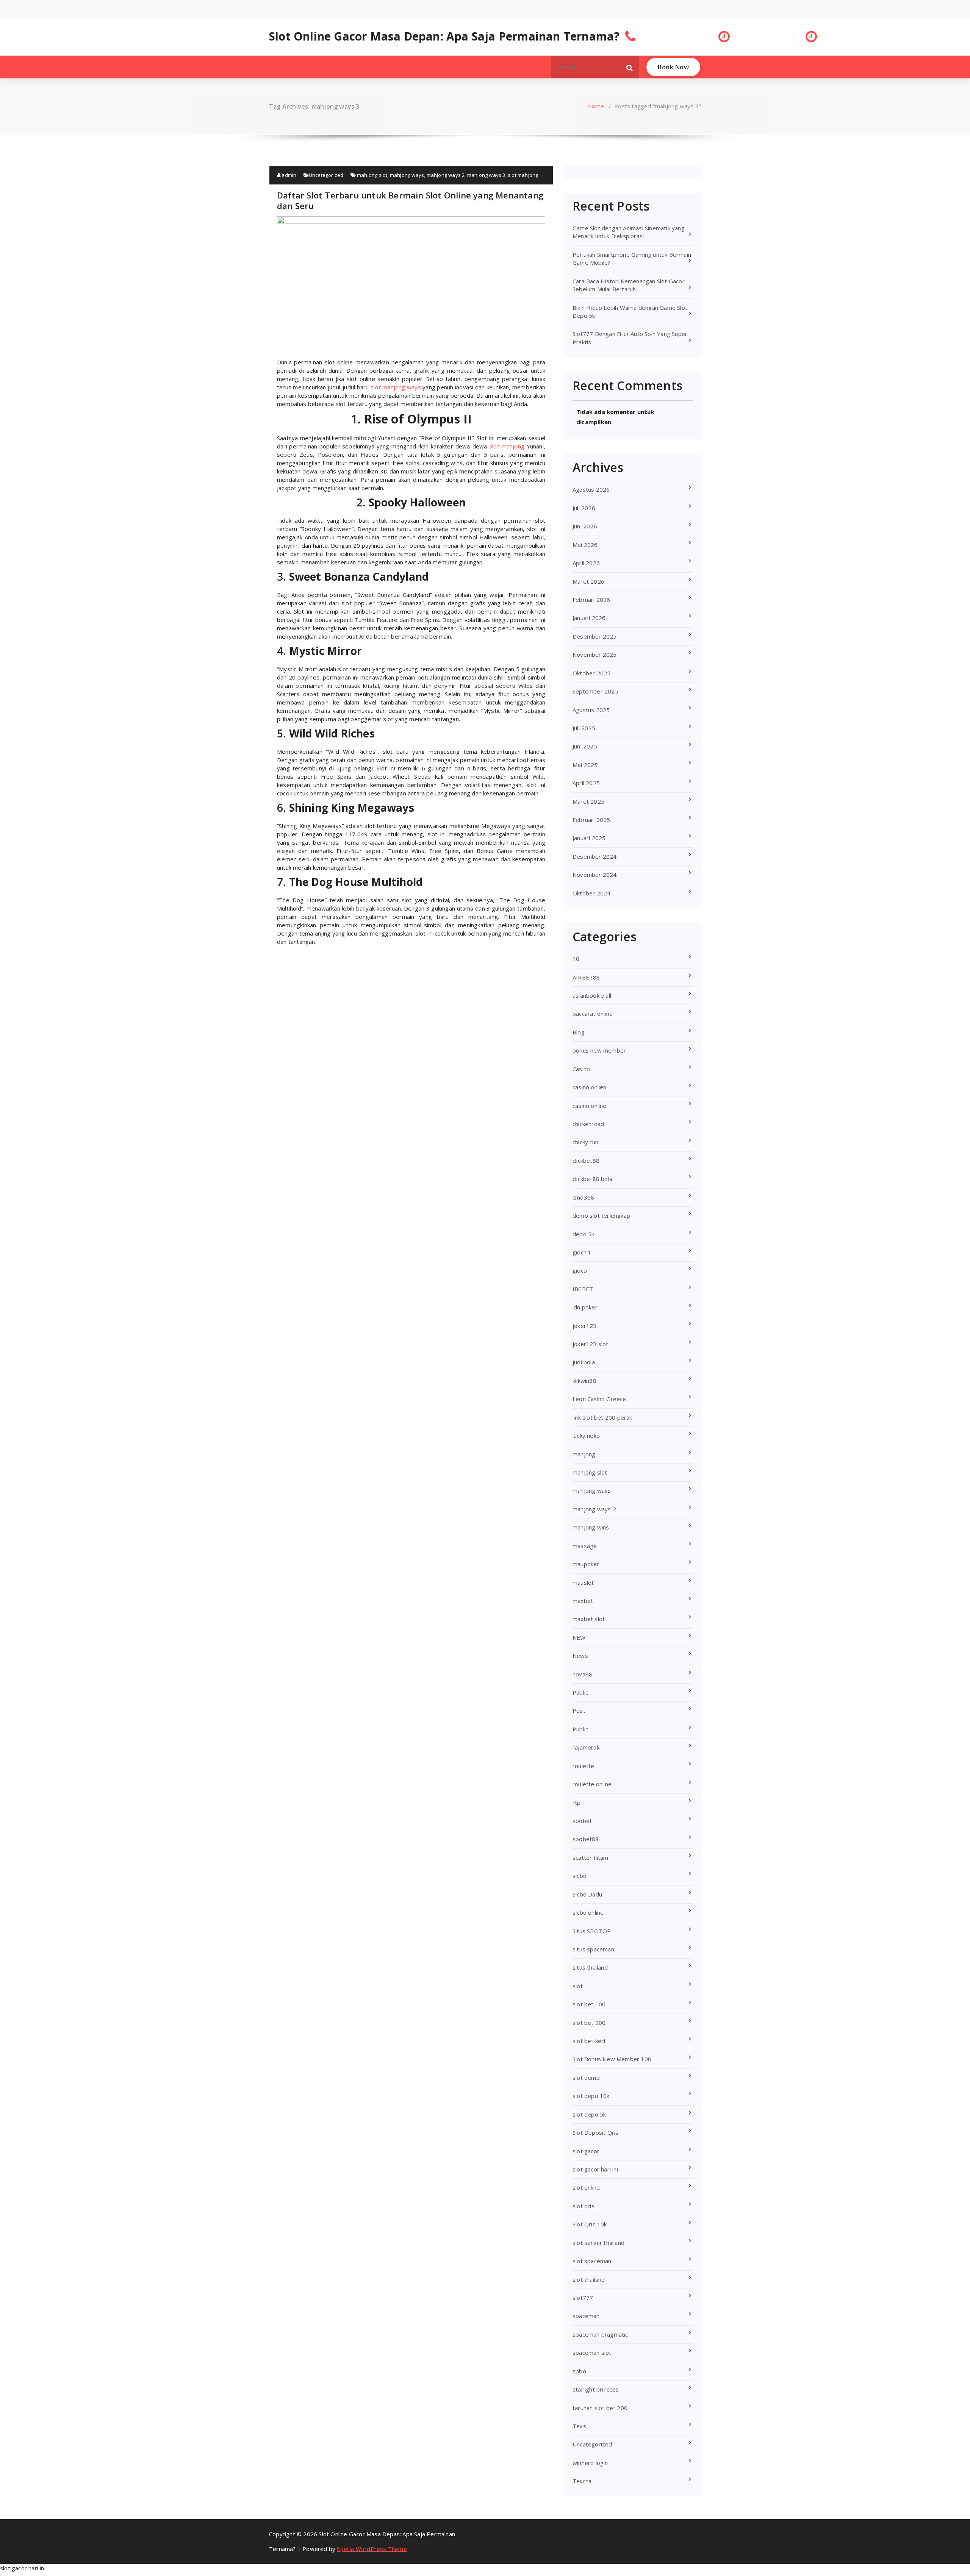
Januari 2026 (589, 618)
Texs (579, 2426)
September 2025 (595, 691)
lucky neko (586, 1436)
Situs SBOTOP (592, 1931)
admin (288, 175)
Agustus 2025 (591, 710)
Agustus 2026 (591, 489)
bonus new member (599, 1050)
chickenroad (588, 1124)
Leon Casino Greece (599, 1399)
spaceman (586, 2316)
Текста (582, 2481)
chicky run (585, 1142)
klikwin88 (584, 1381)
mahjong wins (591, 1527)
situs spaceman (593, 1949)
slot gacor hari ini (595, 2169)
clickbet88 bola (592, 1179)
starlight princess (596, 2389)
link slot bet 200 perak (602, 1417)
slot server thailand (598, 2243)
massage (585, 1546)
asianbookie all (592, 995)
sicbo (580, 1876)
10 (576, 959)
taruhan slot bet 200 (600, 2408)
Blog (579, 1032)
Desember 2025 (595, 636)
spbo (579, 2371)
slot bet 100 (589, 2004)
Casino (581, 1069)
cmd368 (583, 1197)
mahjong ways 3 (486, 175)
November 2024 (595, 875)
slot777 (583, 2298)
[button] (630, 67)
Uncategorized (326, 175)
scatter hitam (591, 1857)
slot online (586, 2187)
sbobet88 (586, 1839)
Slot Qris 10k (590, 2224)
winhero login (590, 2463)
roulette (584, 1766)
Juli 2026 (584, 508)
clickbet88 (586, 1161)
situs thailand (590, 1967)
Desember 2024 (595, 856)
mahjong (584, 1454)
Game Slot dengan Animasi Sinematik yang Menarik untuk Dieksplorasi (629, 232)
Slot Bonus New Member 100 (612, 2059)
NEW (579, 1637)
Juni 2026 (585, 526)
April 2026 (586, 563)
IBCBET (583, 1289)
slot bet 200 (589, 2023)
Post (579, 1711)
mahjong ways (407, 175)
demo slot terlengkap (601, 1215)
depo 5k (583, 1234)
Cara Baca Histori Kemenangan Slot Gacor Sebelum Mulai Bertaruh (629, 285)
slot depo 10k (591, 2096)
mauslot (583, 1582)
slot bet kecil (590, 2041)
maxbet (583, 1601)
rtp (577, 1803)
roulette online (592, 1784)
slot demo (586, 2078)
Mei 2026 (585, 545)
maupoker (586, 1564)
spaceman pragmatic (600, 2334)
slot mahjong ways (396, 387)
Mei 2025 (585, 765)
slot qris (584, 2206)
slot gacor (586, 2151)
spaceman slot (592, 2353)
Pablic (580, 1692)
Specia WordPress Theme (372, 2549)
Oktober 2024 (591, 893)
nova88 (582, 1674)
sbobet (582, 1821)
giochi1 (582, 1252)
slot (578, 1986)
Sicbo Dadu (587, 1894)
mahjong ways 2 (446, 175)
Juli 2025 (584, 728)
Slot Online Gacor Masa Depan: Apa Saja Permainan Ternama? (444, 36)
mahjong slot (372, 175)
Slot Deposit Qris (595, 2132)
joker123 (585, 1326)
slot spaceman (592, 2261)
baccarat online (593, 1014)
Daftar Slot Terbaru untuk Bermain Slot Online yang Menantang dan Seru (410, 200)
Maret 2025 (588, 801)
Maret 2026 (588, 581)
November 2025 (595, 655)
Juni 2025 (585, 746)
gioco (580, 1270)
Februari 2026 (591, 600)
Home (596, 106)
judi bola (584, 1362)
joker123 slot (591, 1344)
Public (580, 1729)
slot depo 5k (589, 2114)
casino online (590, 1106)
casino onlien (590, 1087)
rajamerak (586, 1747)
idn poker (585, 1307)
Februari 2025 (591, 820)
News (580, 1656)
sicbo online (588, 1912)
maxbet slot (589, 1619)
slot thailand (589, 2279)
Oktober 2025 (591, 673)
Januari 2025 (589, 838)
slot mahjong (523, 175)
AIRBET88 (586, 977)
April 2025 (586, 783)
